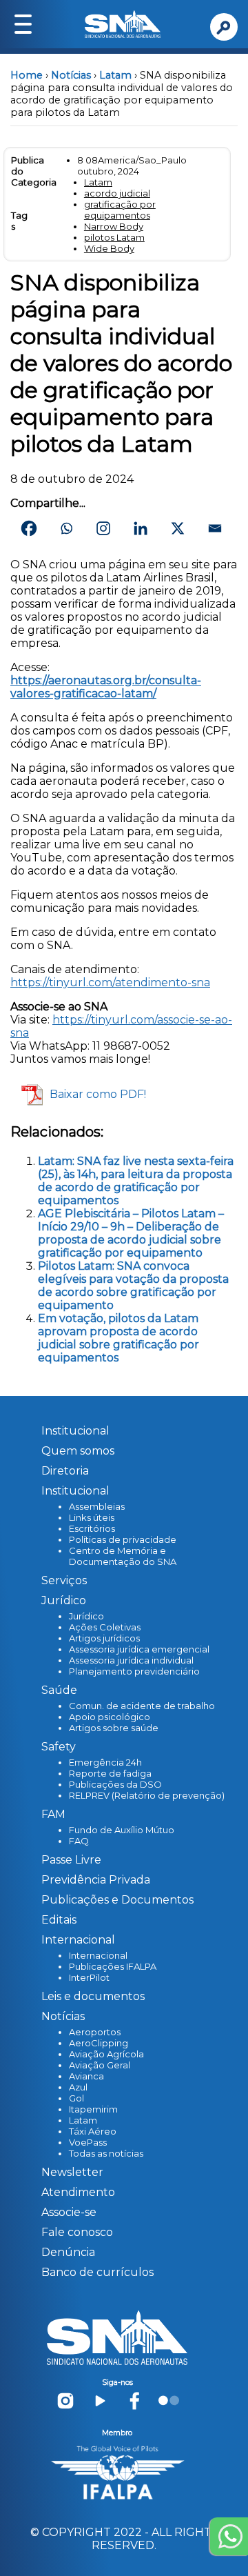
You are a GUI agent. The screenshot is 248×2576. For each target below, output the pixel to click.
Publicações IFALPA (113, 1966)
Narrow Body (114, 226)
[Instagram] (103, 528)
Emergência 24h (105, 1762)
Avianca (86, 2076)
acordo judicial (117, 193)
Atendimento (78, 2192)
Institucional (75, 1431)
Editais (59, 1920)
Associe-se (69, 2212)
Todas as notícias (106, 2153)
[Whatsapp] (66, 528)
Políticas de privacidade (123, 1539)
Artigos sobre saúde (114, 1728)
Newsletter (72, 2172)
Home (27, 75)
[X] (178, 528)
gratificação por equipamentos (120, 210)
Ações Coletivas (105, 1627)
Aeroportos (95, 2032)
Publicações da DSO (115, 1784)
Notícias (71, 75)
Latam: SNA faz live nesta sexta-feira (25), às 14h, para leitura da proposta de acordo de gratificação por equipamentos (136, 1181)
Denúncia (68, 2252)
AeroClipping (99, 2043)
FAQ (79, 1841)
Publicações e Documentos (117, 1900)
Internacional (98, 1955)
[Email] (215, 528)
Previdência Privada (96, 1880)
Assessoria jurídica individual (131, 1660)
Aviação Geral (100, 2065)
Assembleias (97, 1506)
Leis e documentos (93, 1996)
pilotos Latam (114, 237)
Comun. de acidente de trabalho (142, 1706)
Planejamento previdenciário (134, 1671)
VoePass (88, 2142)
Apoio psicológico (110, 1717)
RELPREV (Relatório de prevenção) (147, 1795)
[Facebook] (29, 528)
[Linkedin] (141, 528)
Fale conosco (77, 2232)
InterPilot (89, 1977)
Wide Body (109, 248)
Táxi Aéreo (93, 2131)
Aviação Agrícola (106, 2054)
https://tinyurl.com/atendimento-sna (110, 982)
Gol (76, 2098)
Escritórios (92, 1528)
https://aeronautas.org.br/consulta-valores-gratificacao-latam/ (106, 687)
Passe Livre (71, 1860)
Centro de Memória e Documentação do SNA (123, 1556)
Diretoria (65, 1471)
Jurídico (86, 1616)
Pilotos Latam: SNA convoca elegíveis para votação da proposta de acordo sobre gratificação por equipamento (133, 1286)
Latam (115, 75)
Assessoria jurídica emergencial (139, 1649)
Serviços (64, 1580)
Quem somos (78, 1451)
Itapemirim (93, 2109)
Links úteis (92, 1517)
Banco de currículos (97, 2272)
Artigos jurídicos (104, 1638)
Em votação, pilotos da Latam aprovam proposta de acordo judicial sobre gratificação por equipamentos (118, 1338)
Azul (78, 2087)
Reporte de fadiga (110, 1773)
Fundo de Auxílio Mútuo (122, 1830)
